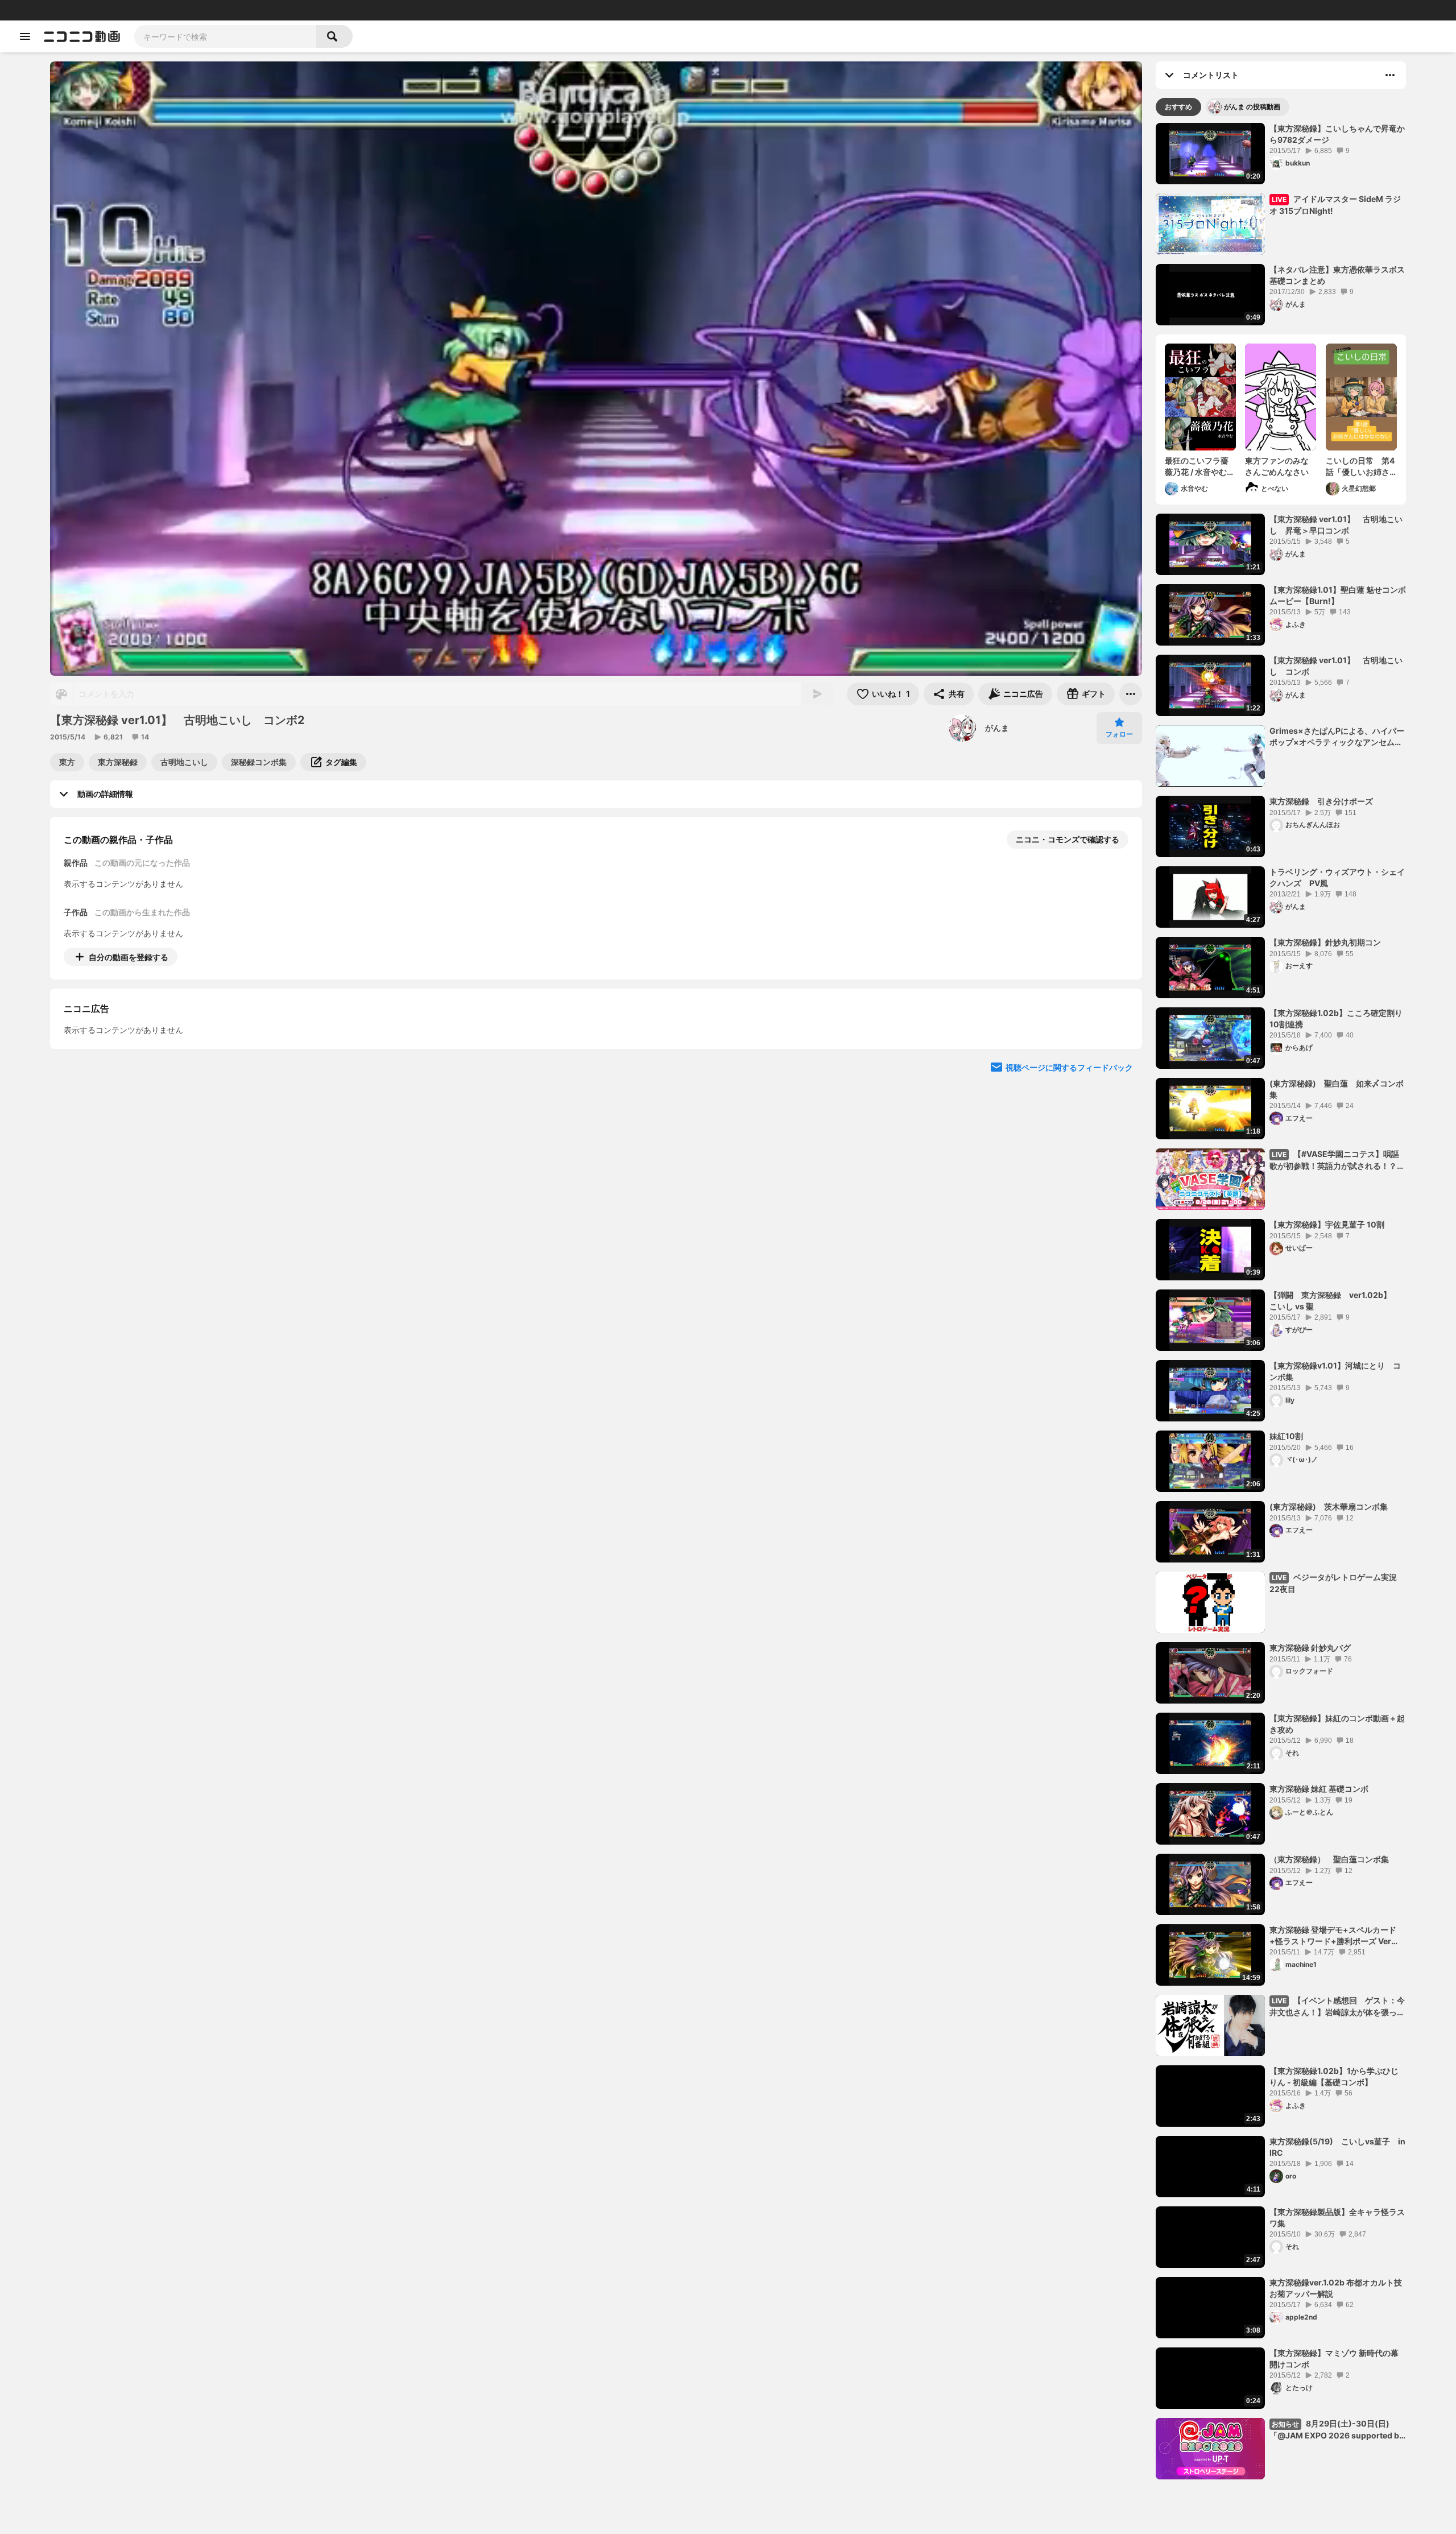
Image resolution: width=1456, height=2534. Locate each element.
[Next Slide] (1119, 1063)
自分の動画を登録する (129, 957)
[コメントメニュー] (1390, 75)
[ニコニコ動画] (82, 36)
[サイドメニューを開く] (25, 36)
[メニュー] (1131, 694)
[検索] (334, 36)
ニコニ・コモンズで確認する (1068, 839)
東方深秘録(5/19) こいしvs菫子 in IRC (1337, 2147)
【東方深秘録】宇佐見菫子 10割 (1327, 1224)
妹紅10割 (1286, 1436)
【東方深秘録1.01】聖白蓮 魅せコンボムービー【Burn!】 (1338, 595)
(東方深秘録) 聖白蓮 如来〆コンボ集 (1337, 1089)
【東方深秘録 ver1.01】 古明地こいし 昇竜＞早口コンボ (1336, 525)
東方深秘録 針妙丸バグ (1310, 1648)
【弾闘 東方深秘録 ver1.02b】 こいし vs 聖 (1334, 1301)
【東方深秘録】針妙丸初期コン (1325, 942)
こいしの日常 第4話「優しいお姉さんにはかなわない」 (1360, 466)
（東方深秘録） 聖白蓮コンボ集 (1329, 1859)
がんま (997, 728)
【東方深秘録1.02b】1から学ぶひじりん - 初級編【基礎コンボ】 (1334, 2076)
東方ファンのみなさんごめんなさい (1277, 466)
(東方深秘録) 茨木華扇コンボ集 (1329, 1506)
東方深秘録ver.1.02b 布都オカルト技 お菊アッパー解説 (1336, 2288)
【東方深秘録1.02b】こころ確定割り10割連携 (1336, 1018)
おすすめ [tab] (1178, 107)
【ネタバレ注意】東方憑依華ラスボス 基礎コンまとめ (1338, 275)
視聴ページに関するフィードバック (1069, 1171)
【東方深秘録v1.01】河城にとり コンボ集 (1335, 1371)
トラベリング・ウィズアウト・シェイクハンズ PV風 (1337, 877)
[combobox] (225, 36)
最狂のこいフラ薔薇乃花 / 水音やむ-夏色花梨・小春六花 (1198, 466)
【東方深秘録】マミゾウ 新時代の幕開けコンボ (1334, 2359)
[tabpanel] (1281, 1301)
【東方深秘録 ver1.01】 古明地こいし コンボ (1336, 666)
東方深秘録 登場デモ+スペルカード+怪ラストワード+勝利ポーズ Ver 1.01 (1333, 1936)
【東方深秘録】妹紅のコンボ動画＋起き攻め (1337, 1724)
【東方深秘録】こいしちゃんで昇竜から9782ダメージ (1337, 134)
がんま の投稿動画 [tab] (1252, 107)
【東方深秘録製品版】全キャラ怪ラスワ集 (1337, 2217)
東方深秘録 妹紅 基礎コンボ (1319, 1789)
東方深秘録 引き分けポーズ (1321, 801)
